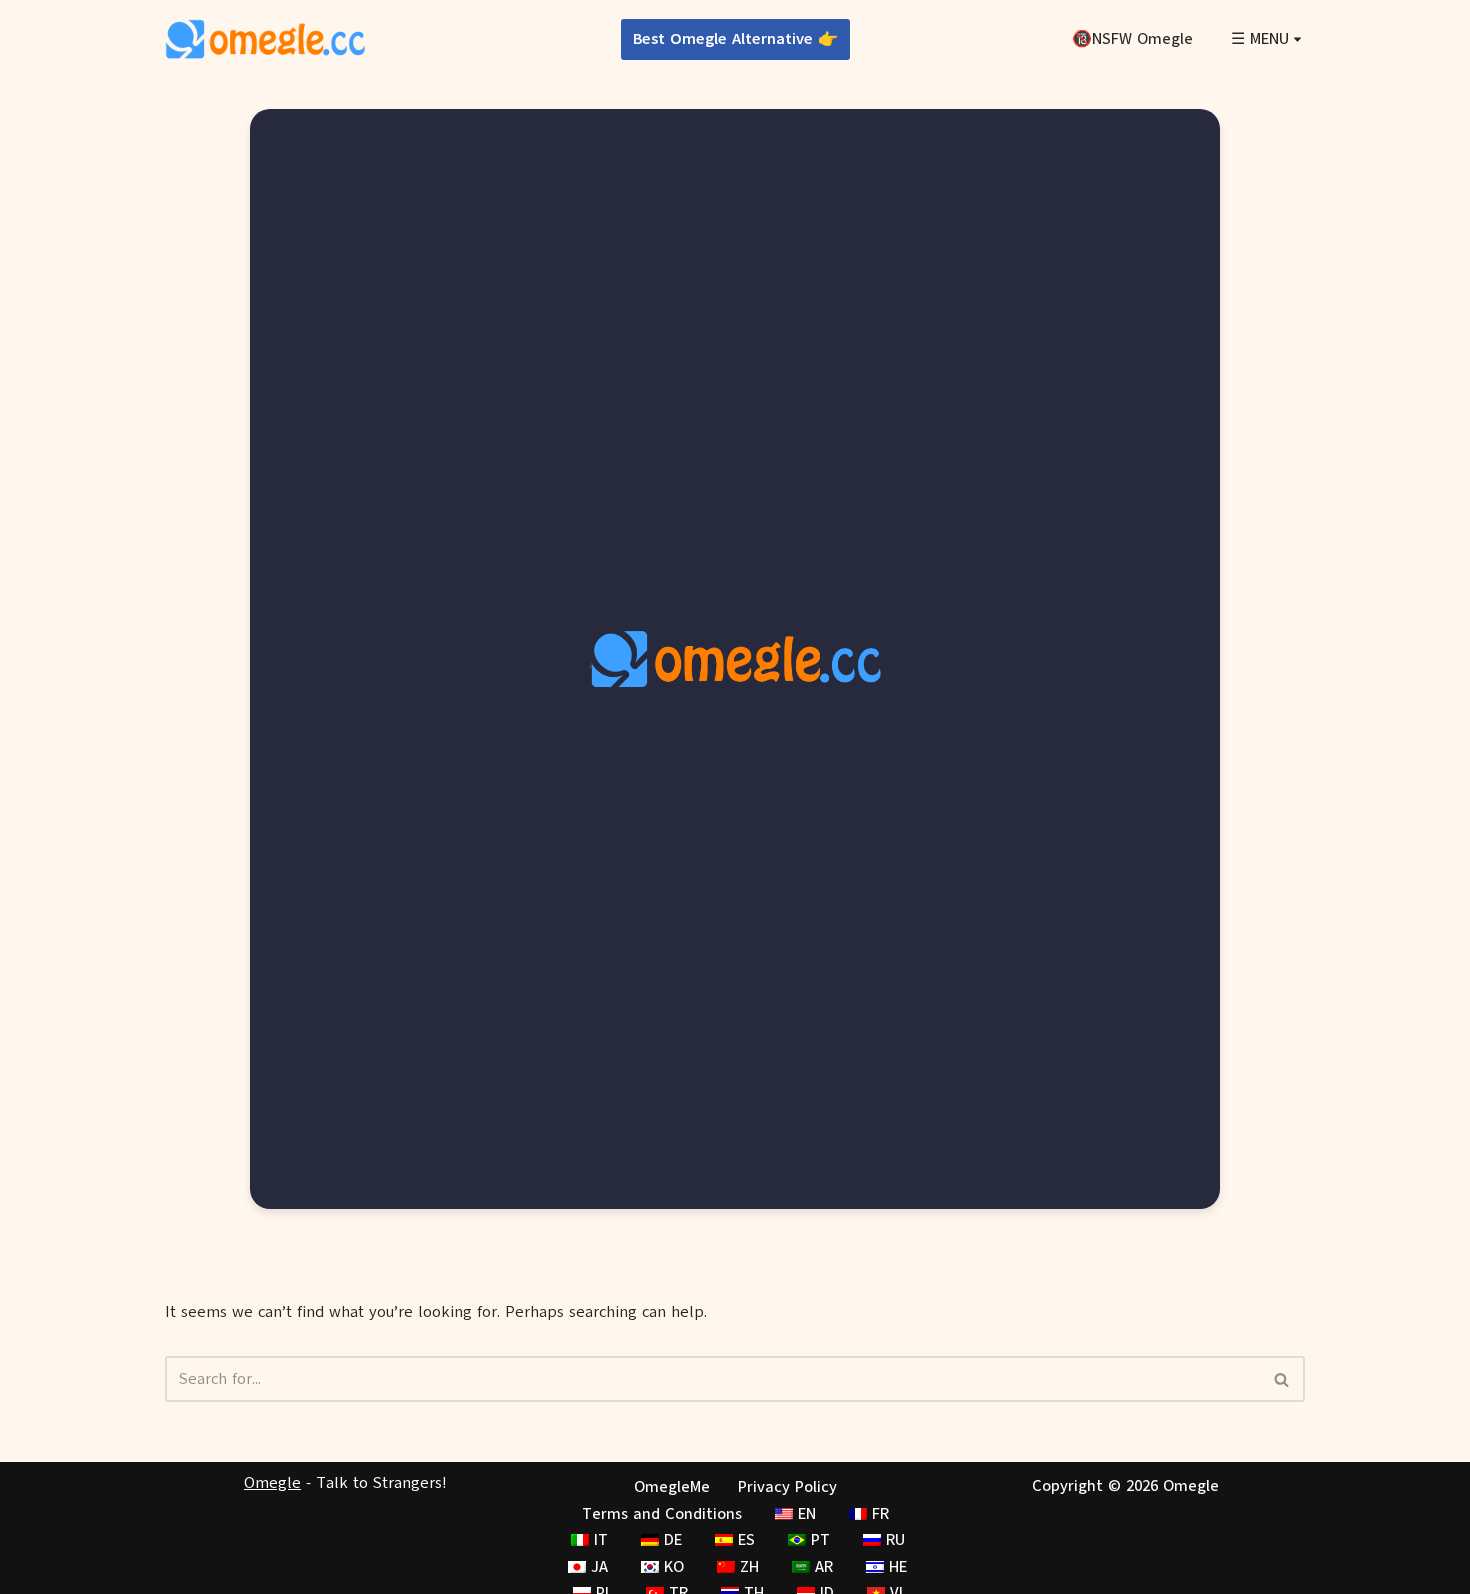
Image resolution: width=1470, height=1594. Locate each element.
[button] (1297, 39)
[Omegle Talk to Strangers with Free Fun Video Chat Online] (265, 39)
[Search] (1282, 1379)
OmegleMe (672, 1487)
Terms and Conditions (662, 1514)
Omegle (272, 1483)
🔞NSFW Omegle (1132, 39)
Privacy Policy (787, 1487)
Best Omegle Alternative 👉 (735, 39)
